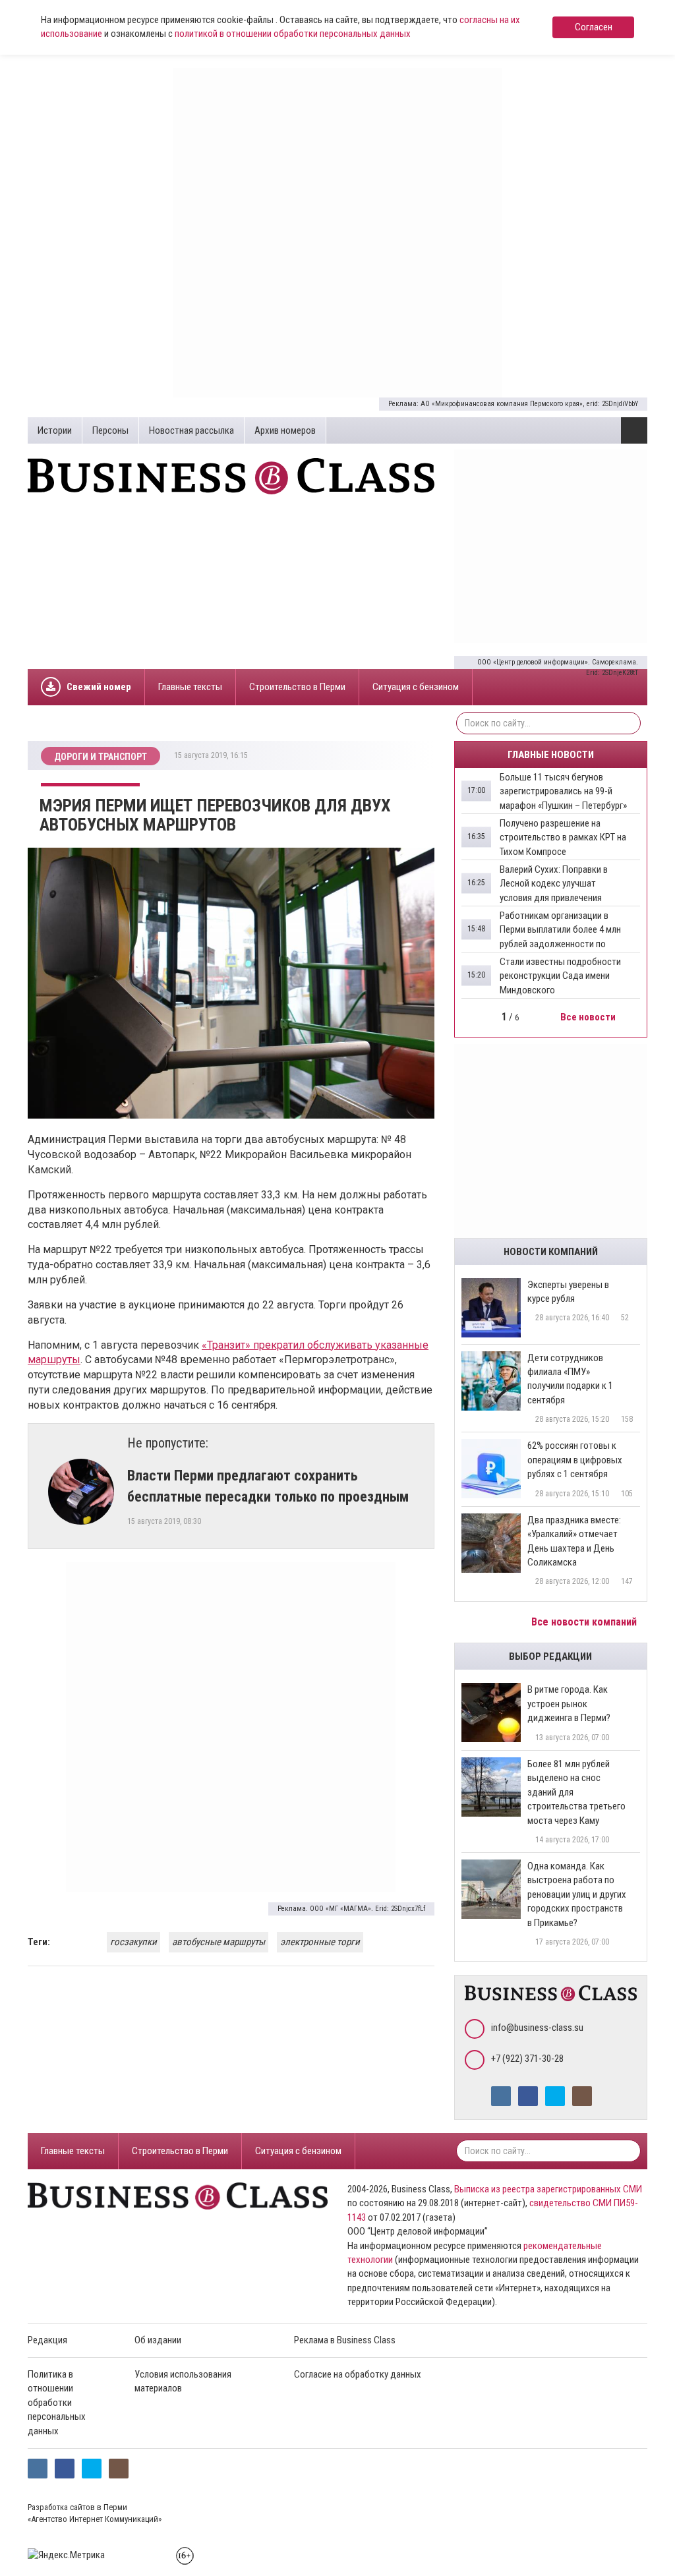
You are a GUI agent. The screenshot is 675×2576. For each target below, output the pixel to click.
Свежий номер (99, 687)
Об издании (158, 2340)
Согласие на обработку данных (358, 2374)
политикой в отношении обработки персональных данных (293, 34)
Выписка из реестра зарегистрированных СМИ (548, 2189)
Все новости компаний (585, 1622)
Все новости (589, 1017)
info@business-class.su (537, 2028)
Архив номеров (285, 430)
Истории (55, 430)
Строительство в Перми (297, 687)
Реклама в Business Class (345, 2340)
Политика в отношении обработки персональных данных (57, 2403)
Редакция (47, 2340)
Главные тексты (190, 687)
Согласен (594, 27)
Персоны (110, 430)
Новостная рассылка (191, 430)
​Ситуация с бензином (416, 687)
